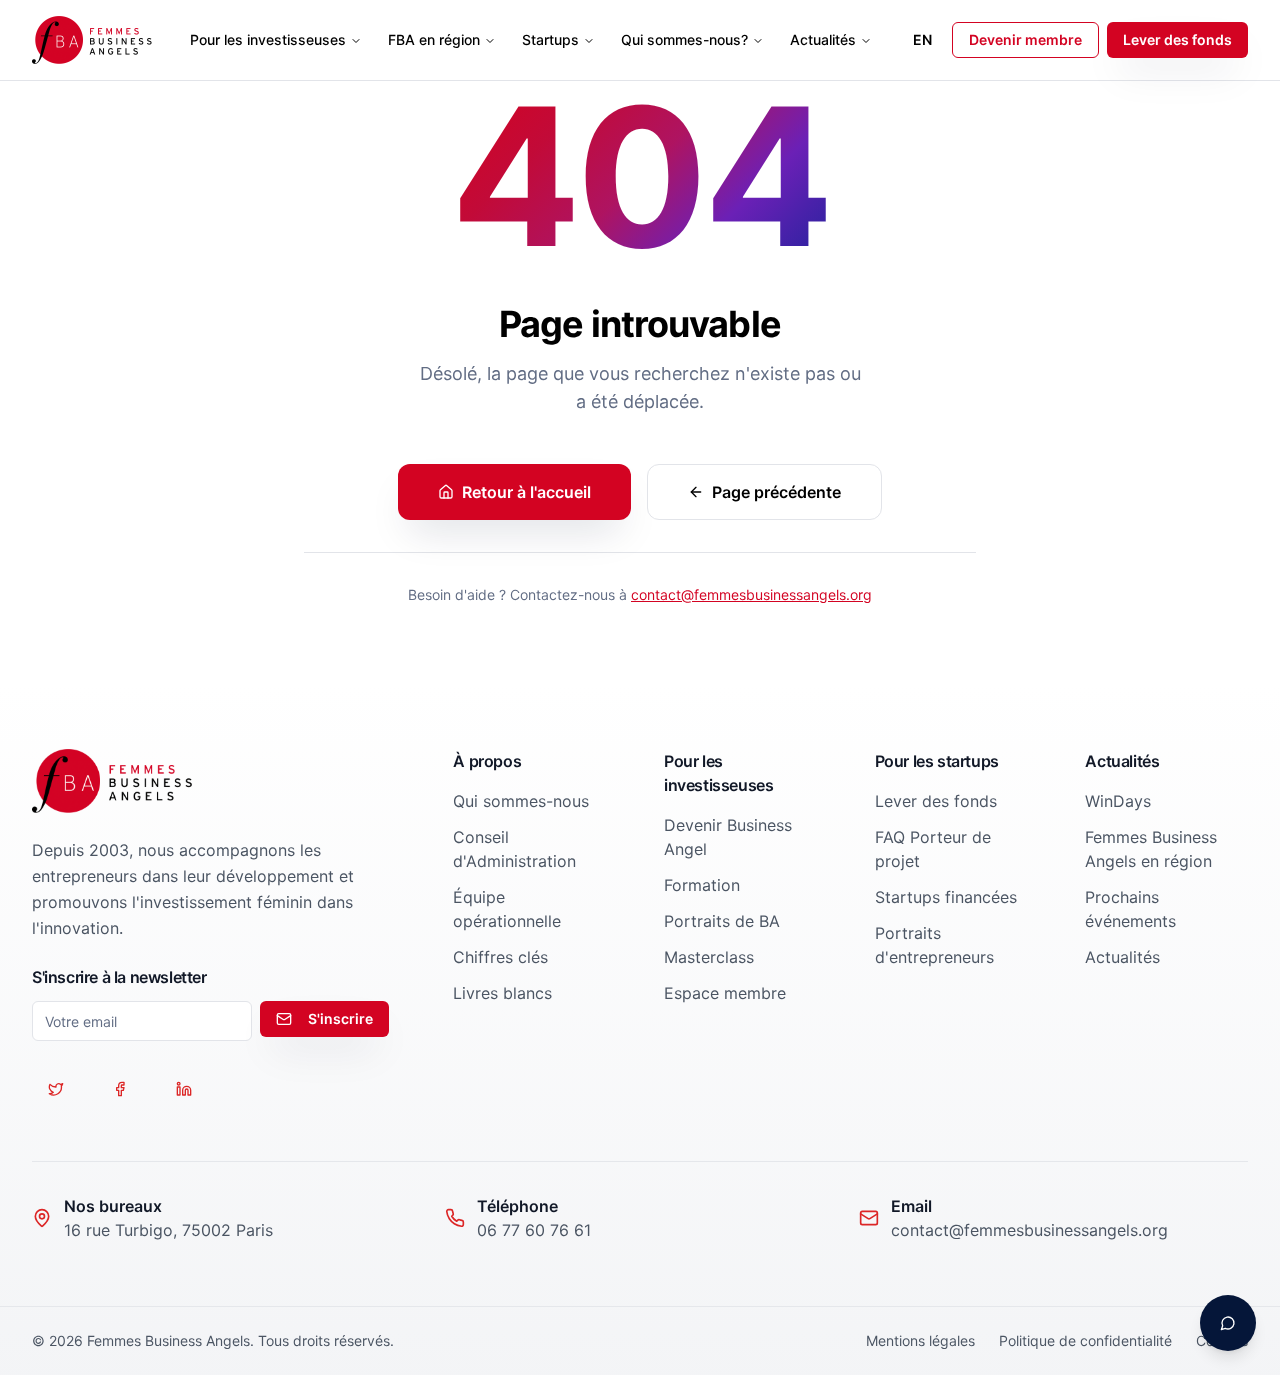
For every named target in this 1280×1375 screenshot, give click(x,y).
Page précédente (776, 492)
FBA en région (434, 39)
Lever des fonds (1177, 39)
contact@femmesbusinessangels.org (751, 594)
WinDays (1118, 801)
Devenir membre (1025, 39)
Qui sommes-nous (521, 801)
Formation (702, 885)
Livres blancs (502, 993)
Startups (550, 39)
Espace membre (725, 993)
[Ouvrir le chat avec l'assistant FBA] (1228, 1323)
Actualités (823, 39)
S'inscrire (340, 1018)
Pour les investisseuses (268, 39)
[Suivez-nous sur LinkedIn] (184, 1089)
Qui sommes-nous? (684, 39)
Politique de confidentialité (1085, 1340)
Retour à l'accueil (526, 492)
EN (922, 39)
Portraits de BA (722, 921)
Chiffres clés (500, 957)
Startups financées (946, 897)
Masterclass (709, 957)
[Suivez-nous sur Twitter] (56, 1089)
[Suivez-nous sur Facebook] (120, 1089)
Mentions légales (920, 1340)
